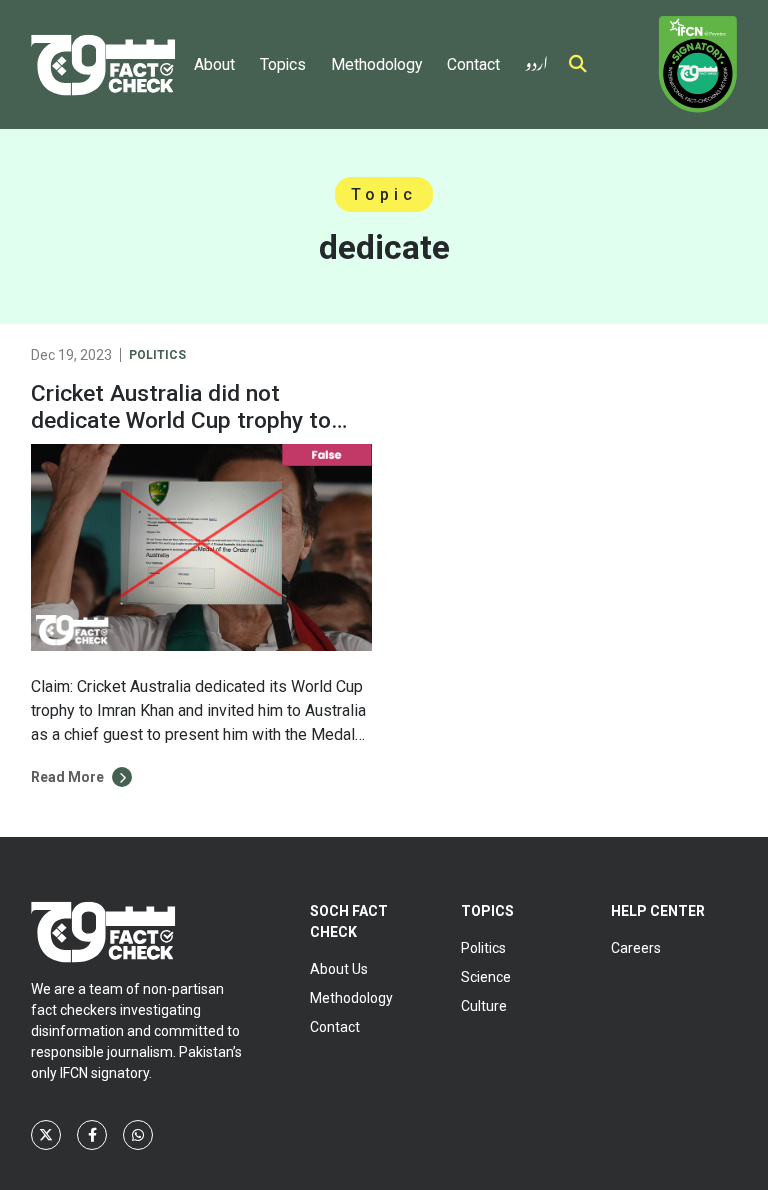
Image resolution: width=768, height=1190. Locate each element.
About (214, 64)
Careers (636, 948)
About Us (339, 969)
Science (486, 977)
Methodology (376, 64)
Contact (473, 64)
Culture (484, 1006)
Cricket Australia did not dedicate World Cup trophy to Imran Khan (181, 420)
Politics (157, 355)
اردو (536, 59)
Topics (283, 64)
